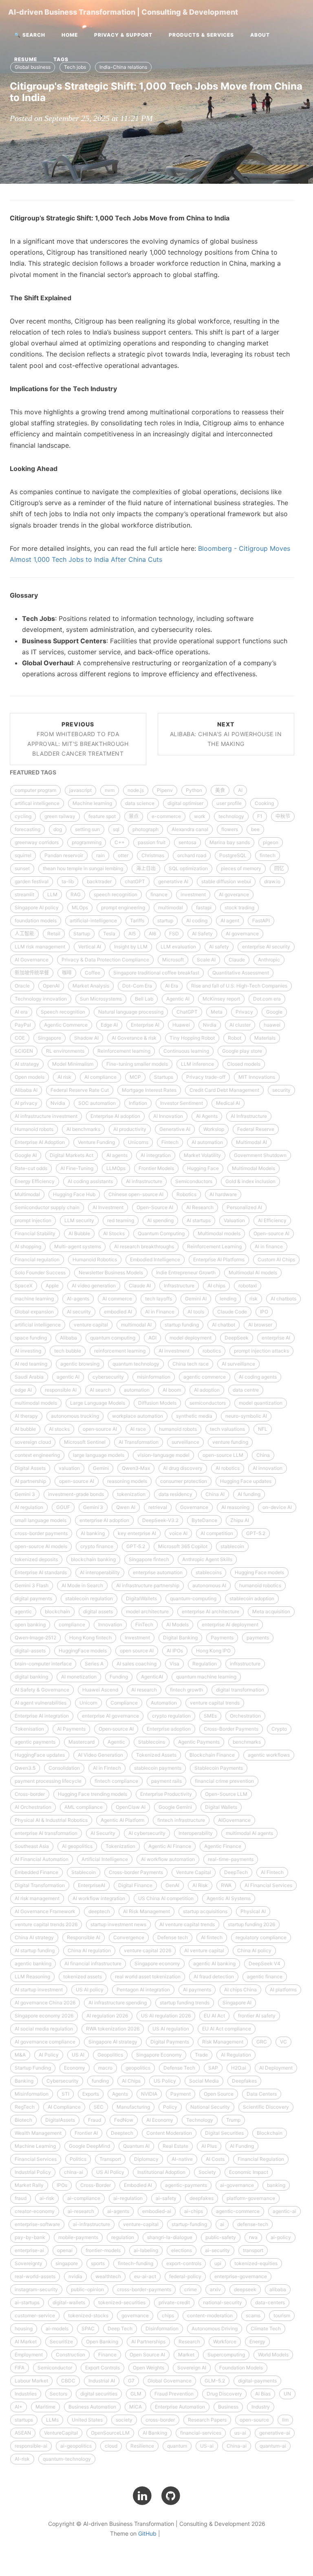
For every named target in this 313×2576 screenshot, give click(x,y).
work (200, 816)
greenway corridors (37, 842)
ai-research (81, 2211)
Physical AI (253, 1911)
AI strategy (27, 1064)
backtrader (99, 881)
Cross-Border (96, 2185)
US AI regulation (171, 2029)
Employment (29, 2355)
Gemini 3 (25, 1494)
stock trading (239, 907)
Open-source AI (271, 1233)
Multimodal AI (251, 1142)
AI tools (196, 1312)
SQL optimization (188, 868)
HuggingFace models (83, 1651)
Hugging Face (203, 1168)
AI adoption (207, 1390)
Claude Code (232, 1312)
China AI (215, 1494)
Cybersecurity (63, 2081)
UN (287, 2394)
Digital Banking (180, 1638)
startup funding (182, 1325)
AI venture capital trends (187, 1924)
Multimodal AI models (253, 1273)
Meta (217, 1012)
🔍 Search (30, 35)
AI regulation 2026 (107, 2016)
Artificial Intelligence (105, 1859)
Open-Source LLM (226, 1794)
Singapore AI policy (37, 907)
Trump (233, 2120)
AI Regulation (236, 2055)
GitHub (147, 2533)
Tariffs (137, 921)
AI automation (207, 1142)
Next (226, 734)
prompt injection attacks (261, 1351)
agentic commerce (205, 1377)
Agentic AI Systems (229, 1898)
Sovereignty (29, 2263)
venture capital (91, 1325)
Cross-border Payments (136, 1872)
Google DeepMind (89, 2146)
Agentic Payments (199, 1742)
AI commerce (117, 1299)
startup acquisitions (205, 1911)
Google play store (242, 1051)
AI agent (230, 921)
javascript (80, 790)
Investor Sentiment (182, 1103)
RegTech (25, 2107)
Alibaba (68, 1338)
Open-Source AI (155, 1207)
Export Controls (102, 2368)
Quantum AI (136, 2146)
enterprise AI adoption (104, 1520)
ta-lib (68, 881)
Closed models (244, 1064)
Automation (164, 1703)
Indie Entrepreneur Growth (186, 1273)
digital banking (31, 1677)
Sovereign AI (192, 2368)
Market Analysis (91, 986)
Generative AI (175, 1129)
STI (65, 2094)
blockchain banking (93, 1559)
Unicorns (138, 1142)
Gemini (101, 1468)
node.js (136, 790)
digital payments (33, 1598)
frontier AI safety (257, 2016)
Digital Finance (135, 1885)
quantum (177, 2446)
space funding (31, 1338)
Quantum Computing (161, 1233)
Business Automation (92, 2407)
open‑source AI (100, 1429)
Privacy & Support (123, 35)
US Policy (165, 2081)
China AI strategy (34, 1937)
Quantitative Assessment (241, 973)
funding (100, 2081)
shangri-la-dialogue (170, 2237)
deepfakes (202, 2198)
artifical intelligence (37, 803)
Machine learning (92, 803)
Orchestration (245, 1716)
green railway (60, 816)
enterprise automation (158, 1572)
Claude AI (140, 1286)
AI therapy (26, 1416)
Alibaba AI (26, 1090)
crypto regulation (171, 1716)
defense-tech (253, 2224)
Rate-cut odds (31, 1168)
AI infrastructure (144, 1181)
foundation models (36, 921)
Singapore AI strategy (113, 2042)
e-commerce (166, 816)
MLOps (80, 907)
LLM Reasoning (32, 1977)
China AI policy (254, 1950)
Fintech (170, 1142)
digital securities (99, 2394)
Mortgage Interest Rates (149, 1090)
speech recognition (116, 894)
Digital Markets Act (72, 1155)
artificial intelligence (38, 1325)
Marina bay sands (230, 842)
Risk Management (223, 2042)
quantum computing (113, 1338)
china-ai (74, 2172)
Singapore (50, 1038)
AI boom (172, 1390)
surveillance (185, 1442)
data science (140, 803)
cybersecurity (108, 1377)
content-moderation (210, 2315)
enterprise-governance (241, 2276)
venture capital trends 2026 (46, 1924)
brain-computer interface (43, 1664)
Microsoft (173, 960)
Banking (24, 2081)
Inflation (138, 1103)
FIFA (20, 2368)
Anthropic (269, 960)
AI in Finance (160, 1312)
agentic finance (265, 1977)
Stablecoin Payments (219, 1768)
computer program (35, 790)
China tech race (191, 1364)
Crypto (279, 1729)
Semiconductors (194, 1181)
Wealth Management (38, 2133)
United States (87, 2420)
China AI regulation (89, 1950)
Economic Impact (249, 2172)
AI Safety (202, 934)
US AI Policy (110, 2172)
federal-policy (185, 2276)
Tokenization (120, 1846)
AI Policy (49, 2055)
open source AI (137, 1651)
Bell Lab (144, 999)
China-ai (237, 2446)
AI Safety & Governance (42, 1690)
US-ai (207, 2446)
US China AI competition (166, 1898)
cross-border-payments (144, 2289)
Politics (78, 2159)
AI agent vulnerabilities (41, 1703)
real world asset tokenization (148, 1977)
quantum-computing (193, 1598)
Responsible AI (84, 1937)
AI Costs (215, 2159)
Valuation (234, 1220)
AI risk (64, 1077)
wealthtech (108, 2276)
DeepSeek (237, 1338)
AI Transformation (139, 1442)
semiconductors (208, 1403)
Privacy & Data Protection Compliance (105, 960)
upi (218, 2263)
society (124, 2420)
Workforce (225, 2342)
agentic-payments (186, 2185)
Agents (120, 2094)
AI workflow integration (99, 1898)
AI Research (200, 1207)
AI (240, 790)
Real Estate (175, 2146)
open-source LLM (223, 1455)
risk (253, 1299)
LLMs (52, 2420)
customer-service (35, 2315)
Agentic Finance (223, 1846)
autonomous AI (209, 1585)
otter (123, 855)
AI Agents (207, 1116)
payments (258, 1638)
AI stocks (59, 1429)
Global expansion (34, 1312)
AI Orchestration (33, 1807)
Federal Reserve (256, 1129)
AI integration (156, 1155)
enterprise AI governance (110, 1716)
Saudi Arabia (29, 1377)
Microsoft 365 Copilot (183, 1546)
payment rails (166, 1781)
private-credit (174, 2302)
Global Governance (170, 2381)
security (281, 1090)
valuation (69, 1468)
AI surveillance (238, 1364)
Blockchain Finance (212, 1755)
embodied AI (118, 1312)
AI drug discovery (183, 1468)
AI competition (217, 1533)
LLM (52, 894)
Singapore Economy (159, 2055)
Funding (119, 1677)
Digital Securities (224, 2133)
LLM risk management (40, 947)
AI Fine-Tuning (77, 1168)
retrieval (158, 1507)
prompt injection (33, 1220)
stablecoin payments (158, 1768)
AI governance (242, 934)
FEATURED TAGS (33, 772)
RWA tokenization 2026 (113, 2029)
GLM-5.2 (215, 2381)
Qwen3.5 (25, 1768)
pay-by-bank (30, 2237)
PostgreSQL (233, 855)
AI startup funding (35, 1950)
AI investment (174, 1351)
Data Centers (262, 2094)
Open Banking (102, 2342)
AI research (144, 1690)
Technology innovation (41, 999)
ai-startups (27, 2302)
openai (65, 2250)
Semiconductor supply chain (47, 1207)
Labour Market (31, 2381)
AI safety (219, 947)
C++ (120, 842)
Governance (194, 1507)
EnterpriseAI (91, 1885)
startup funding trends (185, 2003)
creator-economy (35, 2211)
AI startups (199, 1220)
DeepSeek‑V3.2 (160, 1520)
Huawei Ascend (100, 1690)
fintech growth (186, 1690)
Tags (61, 59)
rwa (253, 2237)
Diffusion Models (157, 1403)
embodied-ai (157, 2211)
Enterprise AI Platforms (219, 1259)
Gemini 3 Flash (32, 1585)
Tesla (109, 934)
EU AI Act (214, 2016)
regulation (123, 2237)
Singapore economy (157, 1963)
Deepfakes (244, 2081)
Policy (170, 2107)
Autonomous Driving (215, 2329)
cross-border (160, 2420)
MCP (135, 1077)
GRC (262, 2042)
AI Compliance (64, 2107)
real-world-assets (35, 2276)
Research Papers (207, 2420)
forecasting (28, 829)
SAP (213, 2068)
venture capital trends (215, 1703)
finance (159, 894)
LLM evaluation (178, 947)
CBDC (68, 2381)
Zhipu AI (240, 1520)
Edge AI (109, 1025)
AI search (100, 1390)
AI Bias (263, 2394)
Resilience (142, 2446)
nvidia (75, 2276)
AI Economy (160, 2120)
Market (186, 2355)
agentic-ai (284, 2211)
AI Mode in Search (82, 1585)
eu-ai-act (145, 2276)
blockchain (57, 1611)
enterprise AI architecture (211, 1611)
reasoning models (127, 1481)
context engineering (37, 1455)
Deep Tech (120, 2329)
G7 (131, 2381)
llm (285, 2420)
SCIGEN (24, 1051)
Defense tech (173, 1937)
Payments (222, 1638)
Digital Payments (170, 2042)
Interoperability (196, 1833)
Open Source (219, 2094)
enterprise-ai (29, 2250)
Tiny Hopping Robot (192, 1038)
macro (105, 2068)
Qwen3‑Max (136, 1468)
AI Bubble (79, 1233)
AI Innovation (168, 1116)
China (263, 1455)
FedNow (124, 2120)
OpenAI (51, 986)
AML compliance (84, 1807)
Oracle (22, 986)
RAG (76, 894)
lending (228, 1299)
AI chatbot (224, 1325)
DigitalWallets (141, 1598)
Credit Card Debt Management (224, 1090)
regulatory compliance (261, 1937)
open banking (30, 1625)
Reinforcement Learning (214, 1246)
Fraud (95, 2120)
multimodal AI (136, 1325)
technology (231, 816)
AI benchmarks (83, 1129)
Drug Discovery (224, 2394)
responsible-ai (31, 2446)
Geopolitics (110, 2055)
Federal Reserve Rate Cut (80, 1090)
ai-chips (194, 2211)
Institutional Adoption (161, 2172)
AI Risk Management (147, 1911)
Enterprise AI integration (42, 1716)
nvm (110, 790)
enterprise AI (276, 1338)
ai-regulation (128, 2198)
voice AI (178, 1533)
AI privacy (26, 1103)
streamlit (24, 894)
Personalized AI (244, 1207)
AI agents (117, 1155)
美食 (220, 790)
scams (253, 2315)
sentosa (187, 842)
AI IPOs (175, 1651)
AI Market (26, 2342)
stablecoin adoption (252, 1598)
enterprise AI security (266, 947)
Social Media (204, 2081)
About (260, 35)
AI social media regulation (44, 2029)
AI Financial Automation (42, 1859)
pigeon (271, 842)
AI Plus (209, 2146)
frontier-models (103, 2250)
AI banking (93, 1533)
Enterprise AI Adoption (40, 1142)
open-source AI (77, 1481)
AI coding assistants (90, 1181)
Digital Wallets (221, 1807)
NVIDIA (149, 2094)
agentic (23, 1611)
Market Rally (29, 2185)
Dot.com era (267, 999)
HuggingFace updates (40, 1755)
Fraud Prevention (174, 2394)
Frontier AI (86, 2133)
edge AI (23, 1390)
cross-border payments (41, 1533)
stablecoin (232, 1546)
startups (24, 2420)
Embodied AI (138, 2185)
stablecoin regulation (89, 1598)
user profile (229, 803)
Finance (107, 2355)
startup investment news (118, 1924)
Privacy (244, 1012)
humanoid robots (178, 1429)
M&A (20, 2055)
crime (191, 2289)
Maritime (45, 2407)
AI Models (177, 1625)
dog (58, 829)
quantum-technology (67, 2459)
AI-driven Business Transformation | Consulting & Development (123, 12)
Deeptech (122, 2133)
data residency (175, 1494)
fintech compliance (116, 1781)
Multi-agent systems (78, 1246)
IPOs (62, 2185)
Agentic (116, 1742)
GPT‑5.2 (136, 1546)
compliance (72, 1625)
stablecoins (209, 1572)
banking (276, 2185)
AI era (21, 1012)
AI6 (152, 934)
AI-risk (22, 2459)
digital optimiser (185, 803)
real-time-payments (231, 1859)
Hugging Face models (259, 1572)
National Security (210, 2107)
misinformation (154, 1377)
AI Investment (108, 1207)
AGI (152, 1338)
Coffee (93, 973)
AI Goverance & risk (134, 1038)
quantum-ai (273, 2446)
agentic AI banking (214, 1963)
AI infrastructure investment (46, 1116)
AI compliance (100, 1077)
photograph (145, 829)
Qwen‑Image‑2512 (35, 1638)
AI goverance (234, 894)
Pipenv (165, 790)
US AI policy (90, 1990)
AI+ (19, 2407)
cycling (23, 816)
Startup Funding (33, 2068)
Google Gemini (175, 1807)
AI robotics (228, 1468)
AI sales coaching (137, 1664)
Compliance (124, 1703)
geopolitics (138, 2068)
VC (283, 2042)
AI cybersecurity (147, 1833)
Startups (164, 1077)
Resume (26, 59)
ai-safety (166, 2198)
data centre (246, 1390)
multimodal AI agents (249, 1833)
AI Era (172, 986)
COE (20, 1038)
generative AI (173, 881)
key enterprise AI (137, 1533)
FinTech (144, 1625)
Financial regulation (37, 1259)
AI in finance (269, 1246)
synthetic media (194, 1416)
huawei (272, 1025)
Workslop (214, 1129)
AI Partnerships (148, 2342)
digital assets (98, 1611)
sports (98, 2263)
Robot (235, 1038)
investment (193, 894)
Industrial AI (102, 2381)
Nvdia (210, 1025)
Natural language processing (131, 1012)
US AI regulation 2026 (166, 2016)
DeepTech (236, 1872)
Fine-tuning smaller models (137, 1064)
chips (168, 2315)
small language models (41, 1520)
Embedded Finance (36, 1872)
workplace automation (138, 1416)
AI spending (160, 1220)
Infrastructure (179, 1286)
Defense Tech (179, 2068)
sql (116, 829)
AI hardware (223, 1194)
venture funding (230, 1442)
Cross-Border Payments (231, 1729)
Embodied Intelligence (155, 1259)
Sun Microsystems (101, 999)
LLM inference (197, 1064)
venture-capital (141, 2224)
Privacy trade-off (206, 1077)
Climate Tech (266, 2329)
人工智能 (24, 934)
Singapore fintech (149, 1559)
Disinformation (162, 2329)
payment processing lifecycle (48, 1781)
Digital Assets (30, 1468)
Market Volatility (202, 1155)
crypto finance (97, 1546)
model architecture (147, 1611)
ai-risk (47, 2198)
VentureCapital (61, 2433)
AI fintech (212, 1937)
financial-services (201, 2433)
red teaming (121, 1220)
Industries (26, 2394)
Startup (82, 934)
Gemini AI (196, 1299)
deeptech (99, 1911)
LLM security (79, 1220)
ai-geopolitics (76, 2446)
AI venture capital (204, 1950)
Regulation (205, 1664)
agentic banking (33, 1963)
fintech (268, 855)
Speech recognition (63, 1012)
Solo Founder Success (40, 1273)
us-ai (240, 2433)
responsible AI (61, 1390)
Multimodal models (219, 1233)
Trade (201, 2055)
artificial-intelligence (93, 921)
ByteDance (204, 1520)
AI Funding (242, 2146)
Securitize (61, 2342)
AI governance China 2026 (45, 2003)
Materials (265, 1038)
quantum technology (136, 1364)
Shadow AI (86, 1038)
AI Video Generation (100, 1755)
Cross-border (30, 1794)
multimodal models (36, 1403)
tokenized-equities (256, 2263)
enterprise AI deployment (230, 1625)
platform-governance (251, 2198)
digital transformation (240, 1690)
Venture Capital (194, 1872)
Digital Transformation (40, 1885)
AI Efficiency (272, 1220)
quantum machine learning (206, 1677)
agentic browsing (80, 1364)
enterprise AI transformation (46, 1833)
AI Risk (200, 1885)
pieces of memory (241, 868)
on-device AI (277, 1507)
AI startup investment (39, 1990)
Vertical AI (90, 947)
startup (165, 921)
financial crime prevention (224, 1781)
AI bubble (25, 1429)
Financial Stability (35, 1233)
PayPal (23, 1025)
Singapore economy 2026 (44, 2016)
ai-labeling (146, 2250)
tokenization (131, 1494)
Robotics (186, 1194)
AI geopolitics (77, 1846)
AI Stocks (114, 1233)
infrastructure (245, 1664)
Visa (174, 1664)
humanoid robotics (260, 1585)
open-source (254, 2420)
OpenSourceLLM (110, 2433)
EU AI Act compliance (227, 2029)
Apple (52, 1286)
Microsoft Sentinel (85, 1442)
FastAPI (261, 921)
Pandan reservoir (64, 855)
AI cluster (240, 1025)
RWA (226, 1885)
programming (87, 842)
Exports (91, 2094)
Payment (181, 2094)
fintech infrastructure (181, 1820)
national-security (223, 2302)
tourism (282, 2315)
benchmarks (247, 1742)
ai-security (217, 2250)
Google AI (26, 1155)
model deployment (191, 1338)
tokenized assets (83, 1977)
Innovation (110, 1625)
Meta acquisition (271, 1611)
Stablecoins (152, 1742)
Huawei (181, 1025)
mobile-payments (78, 2237)
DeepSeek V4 (265, 1963)
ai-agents (118, 2211)
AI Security (103, 1833)
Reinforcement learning (124, 1051)
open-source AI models (41, 1546)
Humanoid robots (34, 1129)
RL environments (65, 1051)
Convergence (129, 1937)
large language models (99, 1455)
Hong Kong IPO (213, 1651)
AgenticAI (152, 1677)
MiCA (136, 2407)
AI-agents (78, 1299)
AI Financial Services (268, 1885)
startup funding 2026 (251, 1924)
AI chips (216, 1286)
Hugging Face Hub (74, 1194)
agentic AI (68, 1377)
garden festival (32, 881)
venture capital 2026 (148, 1950)
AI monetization (79, 1677)
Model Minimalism (73, 1064)
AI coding (197, 921)
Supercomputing (226, 2355)
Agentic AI (178, 999)
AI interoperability (100, 1572)
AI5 (132, 934)
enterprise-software (37, 2224)
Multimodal (27, 1194)
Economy (75, 2068)
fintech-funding (136, 2263)
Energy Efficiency (35, 1181)
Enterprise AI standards (41, 1572)
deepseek (245, 2289)
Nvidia (58, 1103)
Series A (94, 1664)
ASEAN (23, 2433)
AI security (79, 1312)
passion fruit (152, 842)
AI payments (197, 1990)
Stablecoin (84, 1872)
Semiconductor (55, 2368)
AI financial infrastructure (93, 1963)
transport (253, 2250)
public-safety (221, 2237)
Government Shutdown (260, 1155)
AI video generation (94, 1286)
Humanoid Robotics (95, 1259)
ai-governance (237, 2185)
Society (207, 2172)
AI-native (182, 2159)
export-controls (184, 2263)
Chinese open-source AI (136, 1194)
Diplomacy (146, 2159)
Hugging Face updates (246, 1481)
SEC (99, 2107)
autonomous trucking (75, 1416)
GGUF (63, 1507)
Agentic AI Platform (122, 1820)
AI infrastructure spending (118, 2003)
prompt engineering (123, 907)
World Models (273, 2355)
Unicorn (88, 1703)
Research (189, 2342)
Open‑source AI (116, 1729)
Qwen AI (126, 1507)
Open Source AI (147, 2355)
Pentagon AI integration (143, 1990)
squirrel (23, 855)
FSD (174, 934)
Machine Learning (35, 2146)
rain (100, 855)
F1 (260, 816)
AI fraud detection (214, 1977)
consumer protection (184, 1481)
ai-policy (281, 2237)
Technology (200, 2120)
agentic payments (35, 1742)
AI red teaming (31, 1364)
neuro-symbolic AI (246, 1416)
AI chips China (240, 1990)
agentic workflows (269, 1755)
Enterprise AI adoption (115, 1116)
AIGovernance (234, 1820)
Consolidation (64, 1768)
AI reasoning (235, 1507)
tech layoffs (159, 1299)
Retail (54, 934)
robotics (212, 1351)
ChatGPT (187, 1012)
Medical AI (228, 1103)
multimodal (171, 907)
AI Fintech (272, 1872)
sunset (22, 868)
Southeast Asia (32, 1846)
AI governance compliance (45, 2042)
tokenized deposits (36, 1559)
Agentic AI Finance (170, 1846)
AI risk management (37, 1898)
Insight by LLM (131, 947)
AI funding (249, 1494)
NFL (263, 1429)
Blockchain (270, 2133)
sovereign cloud (33, 1442)
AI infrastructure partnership (148, 1585)
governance (135, 2315)
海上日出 (146, 868)
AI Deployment (276, 2068)
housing (24, 2329)
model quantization (261, 1403)
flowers (230, 829)
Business (228, 2407)
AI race (138, 1429)
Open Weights (149, 2368)
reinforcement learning (120, 1351)
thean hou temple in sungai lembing (83, 868)
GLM (136, 2394)
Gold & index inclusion (250, 1181)
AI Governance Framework (45, 1911)
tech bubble (68, 1351)
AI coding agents (258, 1377)
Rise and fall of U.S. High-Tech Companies (239, 986)
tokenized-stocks (88, 2315)
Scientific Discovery (266, 2107)
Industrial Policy (33, 2172)
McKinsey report (221, 999)
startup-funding (189, 2224)
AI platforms (283, 1990)
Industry (261, 2407)
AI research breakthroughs (144, 1246)
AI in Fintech (107, 1768)
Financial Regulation (261, 2159)
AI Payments (71, 1729)
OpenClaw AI (131, 1807)
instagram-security (36, 2289)
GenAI (172, 1885)
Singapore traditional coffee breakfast (156, 973)
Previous (78, 739)
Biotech (23, 2120)
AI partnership (30, 1481)
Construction (71, 2355)
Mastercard (82, 1742)
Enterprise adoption (169, 1729)
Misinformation (32, 2094)
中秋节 (283, 816)
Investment (137, 1638)
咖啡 (67, 973)
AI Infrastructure (249, 1116)
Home (70, 35)
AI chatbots (283, 1299)
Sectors (58, 2394)
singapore (67, 2263)
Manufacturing (133, 2107)
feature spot (102, 816)
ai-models (57, 2329)
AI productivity (130, 1129)
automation (137, 1390)
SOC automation (97, 1103)
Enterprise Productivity (166, 1794)
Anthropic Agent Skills (207, 1559)
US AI (78, 2055)
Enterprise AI (145, 1025)
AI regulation (29, 1507)
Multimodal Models (253, 1168)
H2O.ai (239, 2068)
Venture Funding (96, 1142)
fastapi (204, 907)
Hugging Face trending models (93, 1794)
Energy (257, 2342)
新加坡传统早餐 (32, 973)
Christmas (153, 855)
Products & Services (201, 35)
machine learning (34, 1299)
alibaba (278, 2289)
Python (194, 790)
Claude (237, 960)
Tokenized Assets (156, 1755)
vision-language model (163, 1455)
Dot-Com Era (137, 986)
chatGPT (135, 881)
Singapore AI (237, 2003)
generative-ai (275, 2433)
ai (222, 2224)
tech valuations (227, 1429)
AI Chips (131, 2081)
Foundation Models (241, 2368)
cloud (111, 2446)
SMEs (210, 1716)
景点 (134, 816)
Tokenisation (29, 1729)
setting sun (87, 829)
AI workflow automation (168, 1859)
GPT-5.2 (256, 1533)
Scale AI (206, 960)
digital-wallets (69, 2302)
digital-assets (30, 1651)
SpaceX (24, 1286)
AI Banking (155, 2433)
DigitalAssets (60, 2120)
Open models (30, 1077)
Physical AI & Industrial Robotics (51, 1820)
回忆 (279, 868)
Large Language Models (98, 1403)
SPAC (88, 2329)
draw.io (272, 881)
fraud (21, 2198)
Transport (110, 2159)
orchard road (192, 855)
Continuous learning (186, 1051)
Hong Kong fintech (90, 1638)
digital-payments (257, 2381)
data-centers (270, 2302)
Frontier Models (156, 1168)
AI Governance (32, 960)
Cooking (264, 803)
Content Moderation (169, 2133)
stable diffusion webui (226, 881)
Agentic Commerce (66, 1025)
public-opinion (87, 2289)
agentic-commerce (238, 2211)
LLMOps (116, 1168)
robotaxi (248, 1286)
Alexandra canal (190, 829)
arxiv (215, 2289)
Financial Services (36, 2159)
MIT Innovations (257, 1077)
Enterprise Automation (180, 2407)
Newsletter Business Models (111, 1273)
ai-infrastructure (91, 2224)
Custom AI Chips (276, 1259)
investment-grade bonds (76, 1494)
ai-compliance (84, 2198)
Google (274, 1012)
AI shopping (28, 1246)
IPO (264, 1312)
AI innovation (268, 1468)
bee (255, 829)
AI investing (28, 1351)
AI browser (260, 1325)
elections (182, 2250)
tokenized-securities (122, 2302)
